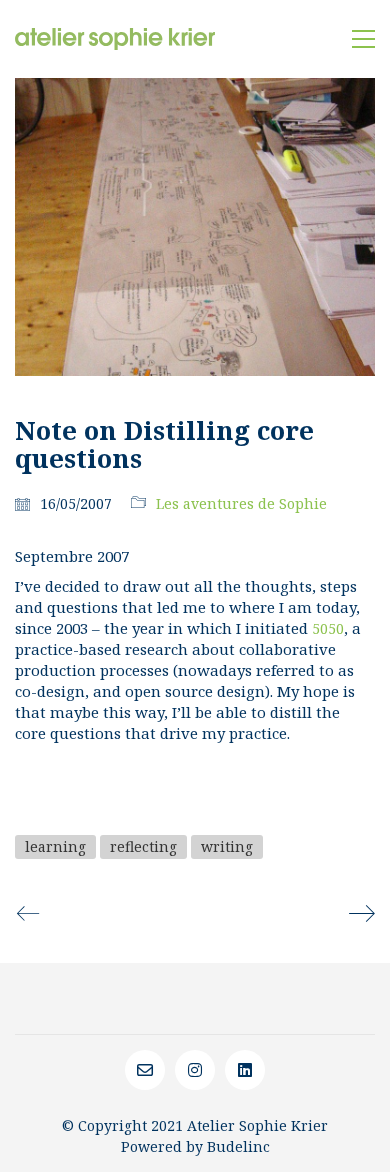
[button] (363, 39)
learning (55, 846)
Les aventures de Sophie (241, 503)
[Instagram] (195, 1070)
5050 (328, 628)
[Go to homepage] (115, 39)
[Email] (145, 1070)
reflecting (143, 846)
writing (227, 846)
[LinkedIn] (245, 1070)
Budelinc (238, 1146)
